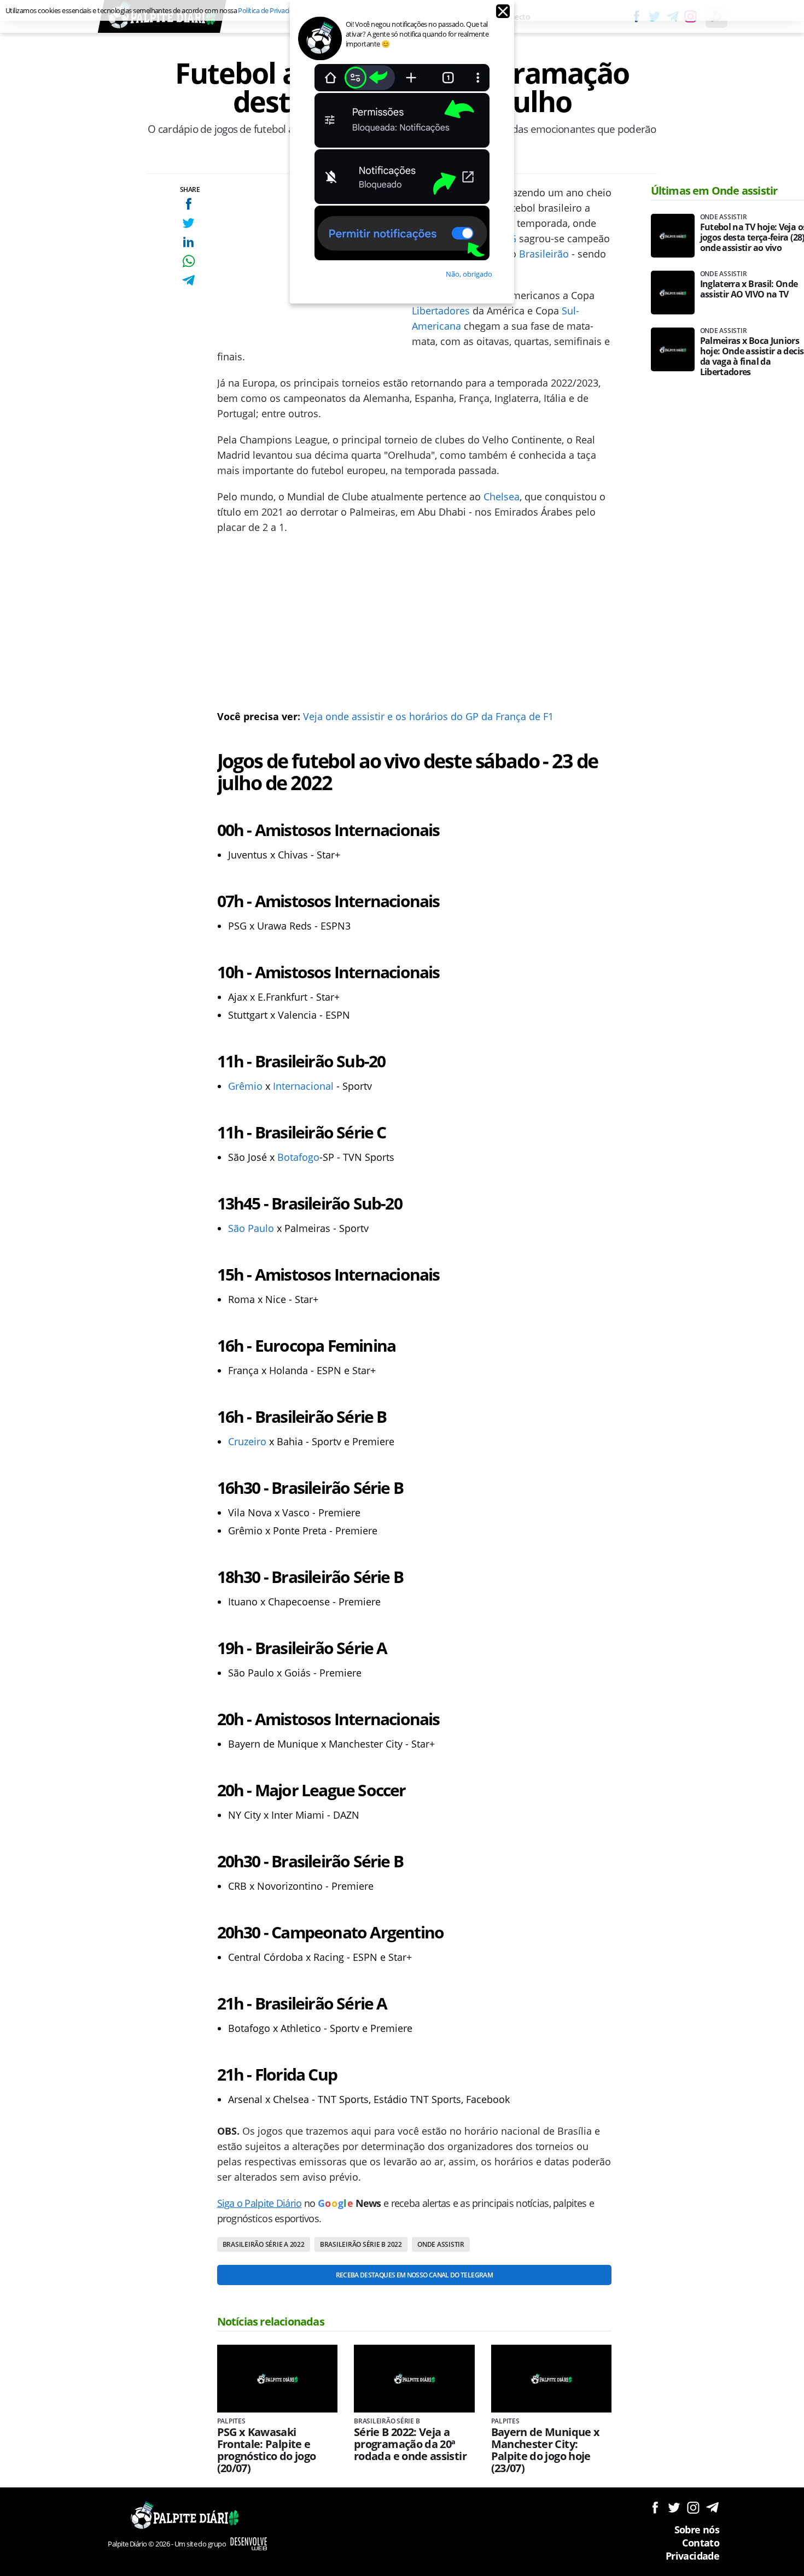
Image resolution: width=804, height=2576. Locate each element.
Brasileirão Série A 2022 (264, 2244)
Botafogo (298, 1157)
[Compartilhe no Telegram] (188, 280)
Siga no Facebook (655, 2507)
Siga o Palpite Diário (260, 2203)
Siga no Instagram (693, 2507)
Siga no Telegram (712, 2507)
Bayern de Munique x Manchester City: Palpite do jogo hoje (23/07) (546, 2450)
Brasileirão (544, 254)
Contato (701, 2543)
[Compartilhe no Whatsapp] (188, 261)
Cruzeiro (247, 1441)
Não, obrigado (469, 274)
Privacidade (692, 2556)
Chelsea (502, 496)
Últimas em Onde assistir (714, 191)
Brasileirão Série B (387, 2421)
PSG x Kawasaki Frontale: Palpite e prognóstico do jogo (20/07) (267, 2450)
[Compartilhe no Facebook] (188, 204)
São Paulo (251, 1228)
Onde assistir (441, 2244)
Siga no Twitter (674, 2507)
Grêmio (245, 1086)
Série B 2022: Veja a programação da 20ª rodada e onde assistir (410, 2444)
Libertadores (441, 311)
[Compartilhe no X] (188, 223)
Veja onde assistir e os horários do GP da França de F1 (428, 716)
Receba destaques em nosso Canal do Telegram (414, 2275)
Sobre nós (697, 2530)
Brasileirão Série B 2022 (361, 2244)
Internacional (303, 1086)
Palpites (231, 2421)
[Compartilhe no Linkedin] (188, 242)
